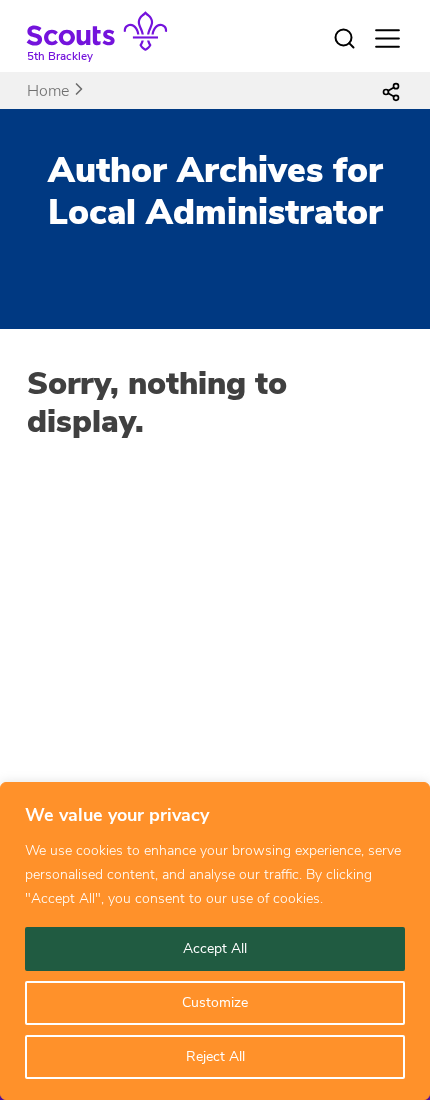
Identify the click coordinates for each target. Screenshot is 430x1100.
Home (48, 91)
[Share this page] (391, 91)
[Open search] (345, 39)
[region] (215, 941)
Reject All (215, 1056)
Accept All (215, 948)
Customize (215, 1002)
